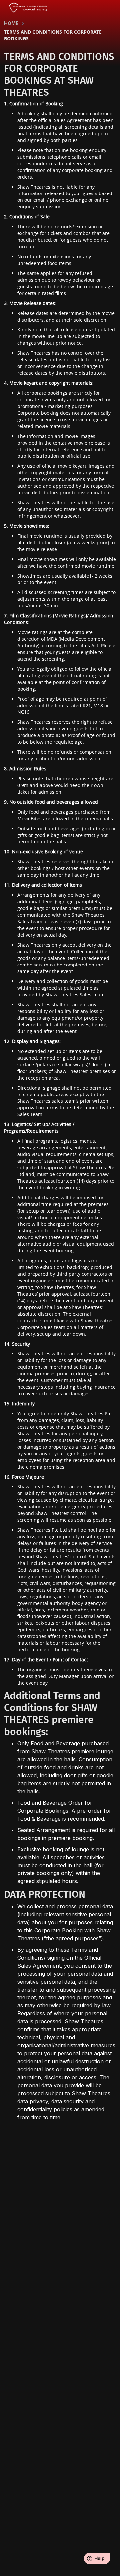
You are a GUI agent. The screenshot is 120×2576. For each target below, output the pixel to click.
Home (11, 23)
